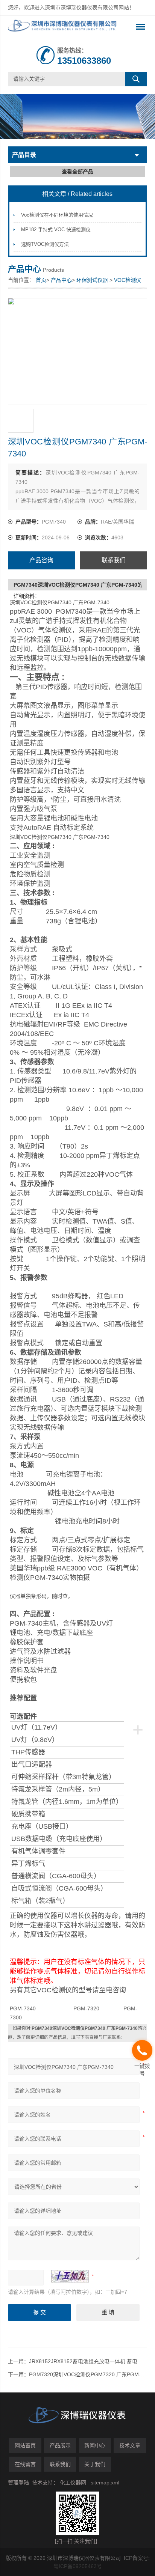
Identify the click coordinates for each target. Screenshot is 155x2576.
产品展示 (60, 2445)
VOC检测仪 (128, 280)
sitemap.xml (105, 2483)
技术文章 (130, 2445)
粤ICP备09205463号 (78, 2566)
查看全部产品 (77, 172)
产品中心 (61, 280)
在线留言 (25, 2464)
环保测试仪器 (92, 280)
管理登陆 (18, 2483)
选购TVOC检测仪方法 (45, 244)
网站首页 (25, 2445)
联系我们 (114, 560)
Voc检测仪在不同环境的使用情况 (57, 215)
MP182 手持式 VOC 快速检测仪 (56, 230)
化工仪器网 (73, 2483)
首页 (41, 280)
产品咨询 (41, 560)
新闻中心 (95, 2445)
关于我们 (95, 2464)
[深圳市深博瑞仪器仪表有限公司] (64, 27)
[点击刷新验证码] (70, 2276)
